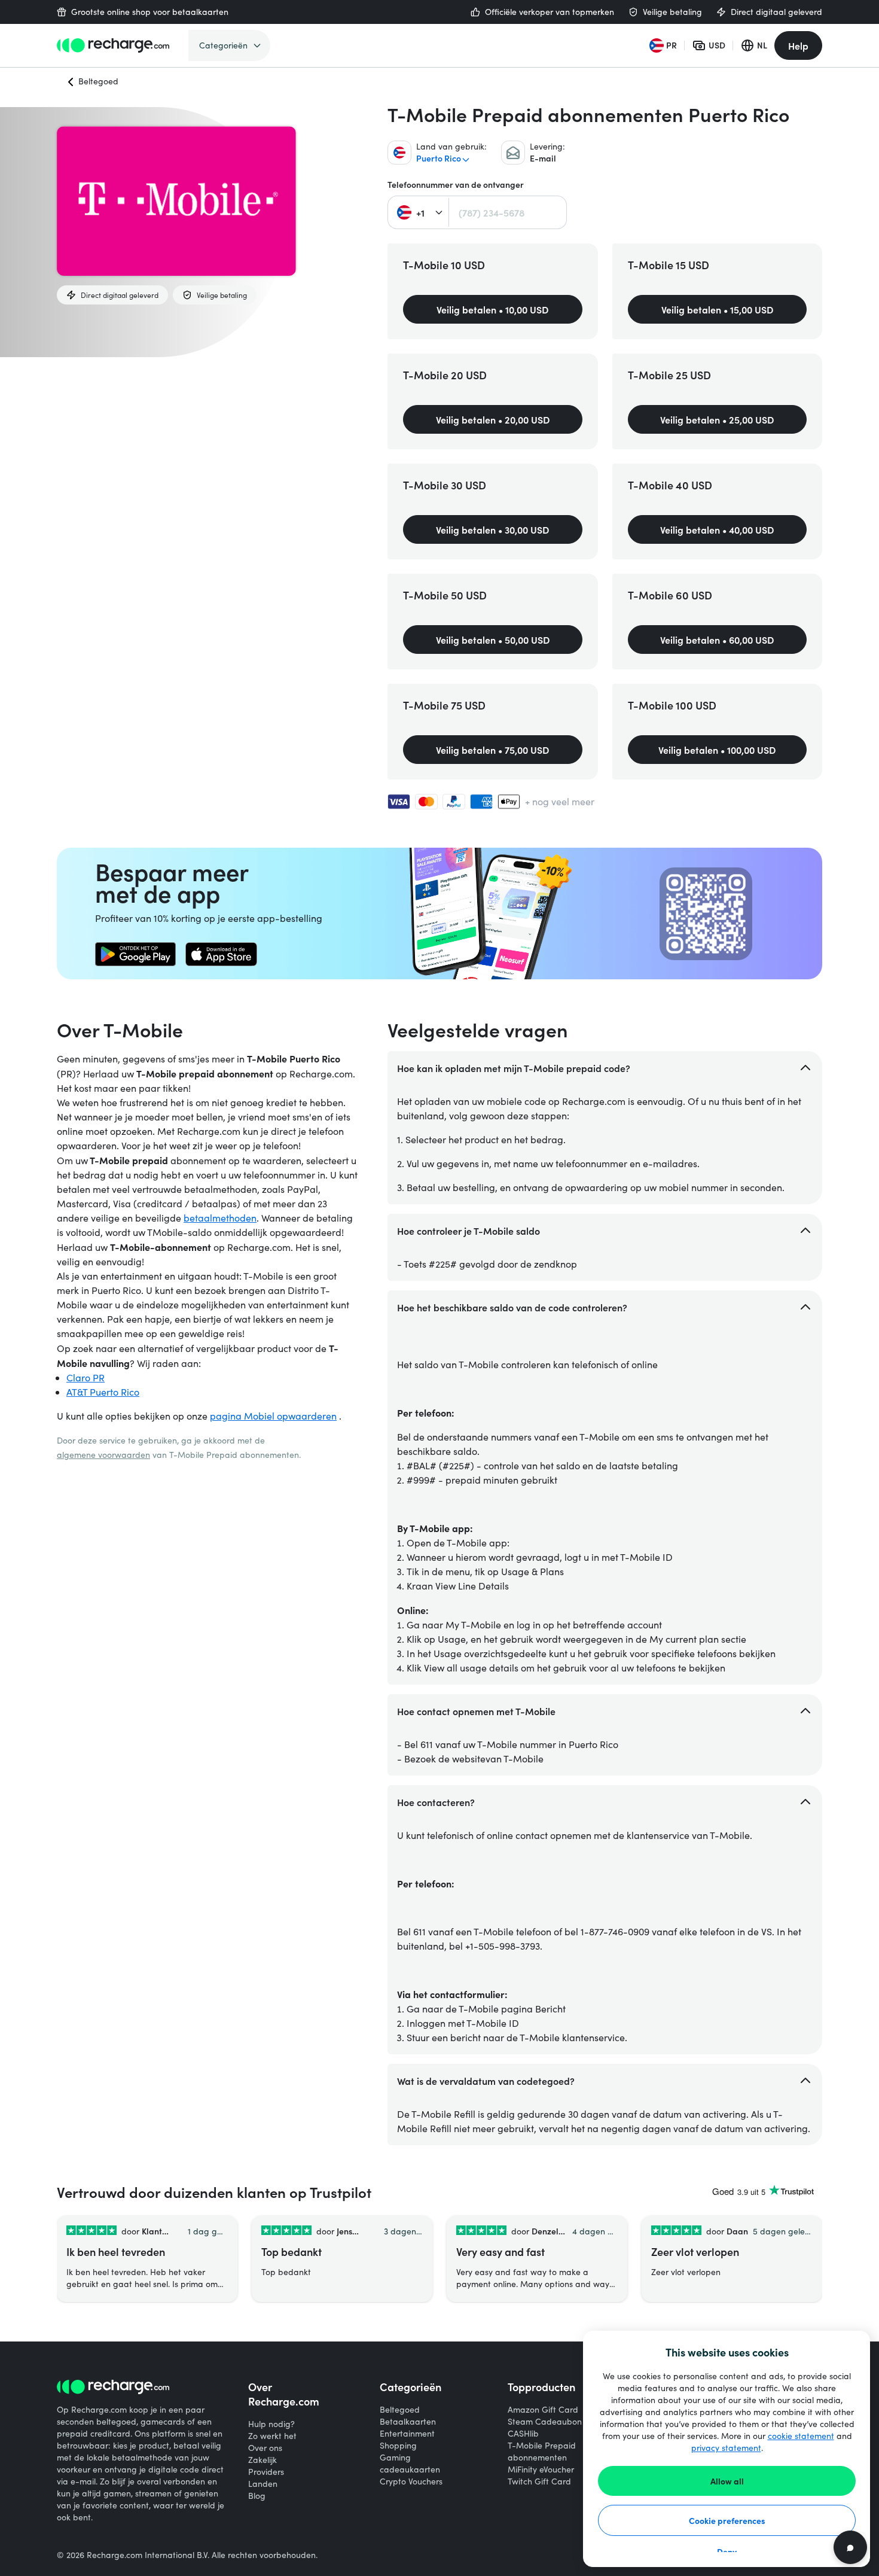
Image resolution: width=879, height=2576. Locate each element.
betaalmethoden (220, 1218)
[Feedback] (850, 2547)
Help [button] (798, 45)
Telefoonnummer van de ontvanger (456, 185)
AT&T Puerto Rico (103, 1392)
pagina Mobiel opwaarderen (273, 1416)
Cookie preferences (727, 2520)
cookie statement (801, 2436)
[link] (135, 954)
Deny (727, 2551)
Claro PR (86, 1377)
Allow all (727, 2481)
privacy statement (726, 2448)
